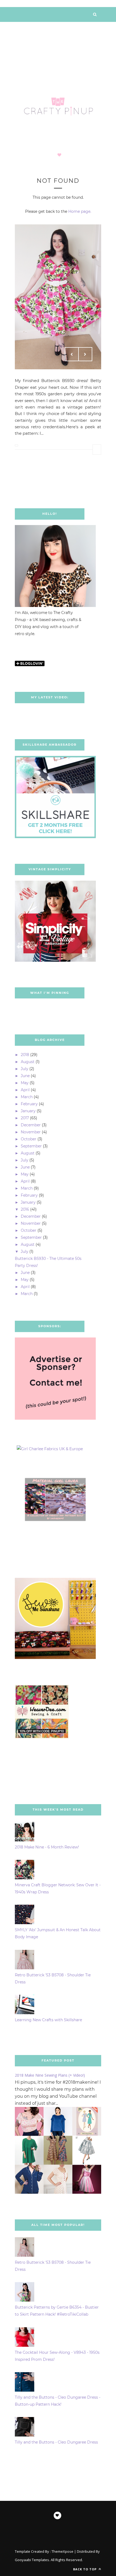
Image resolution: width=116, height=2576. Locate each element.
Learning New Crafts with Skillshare (48, 2020)
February (29, 1104)
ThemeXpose (62, 2551)
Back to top (85, 2569)
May (25, 1083)
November (31, 1132)
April (25, 1090)
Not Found (58, 181)
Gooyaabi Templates (32, 2560)
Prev (72, 354)
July (25, 1069)
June (25, 1076)
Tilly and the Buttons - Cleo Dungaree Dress (56, 2442)
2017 (25, 1118)
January (28, 1111)
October (29, 1139)
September (31, 1146)
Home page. (80, 211)
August (28, 1062)
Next (85, 354)
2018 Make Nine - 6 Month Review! (47, 1847)
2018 (25, 1055)
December (31, 1125)
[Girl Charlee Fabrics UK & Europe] (50, 1449)
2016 (25, 1209)
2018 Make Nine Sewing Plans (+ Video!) (50, 2075)
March (27, 1097)
